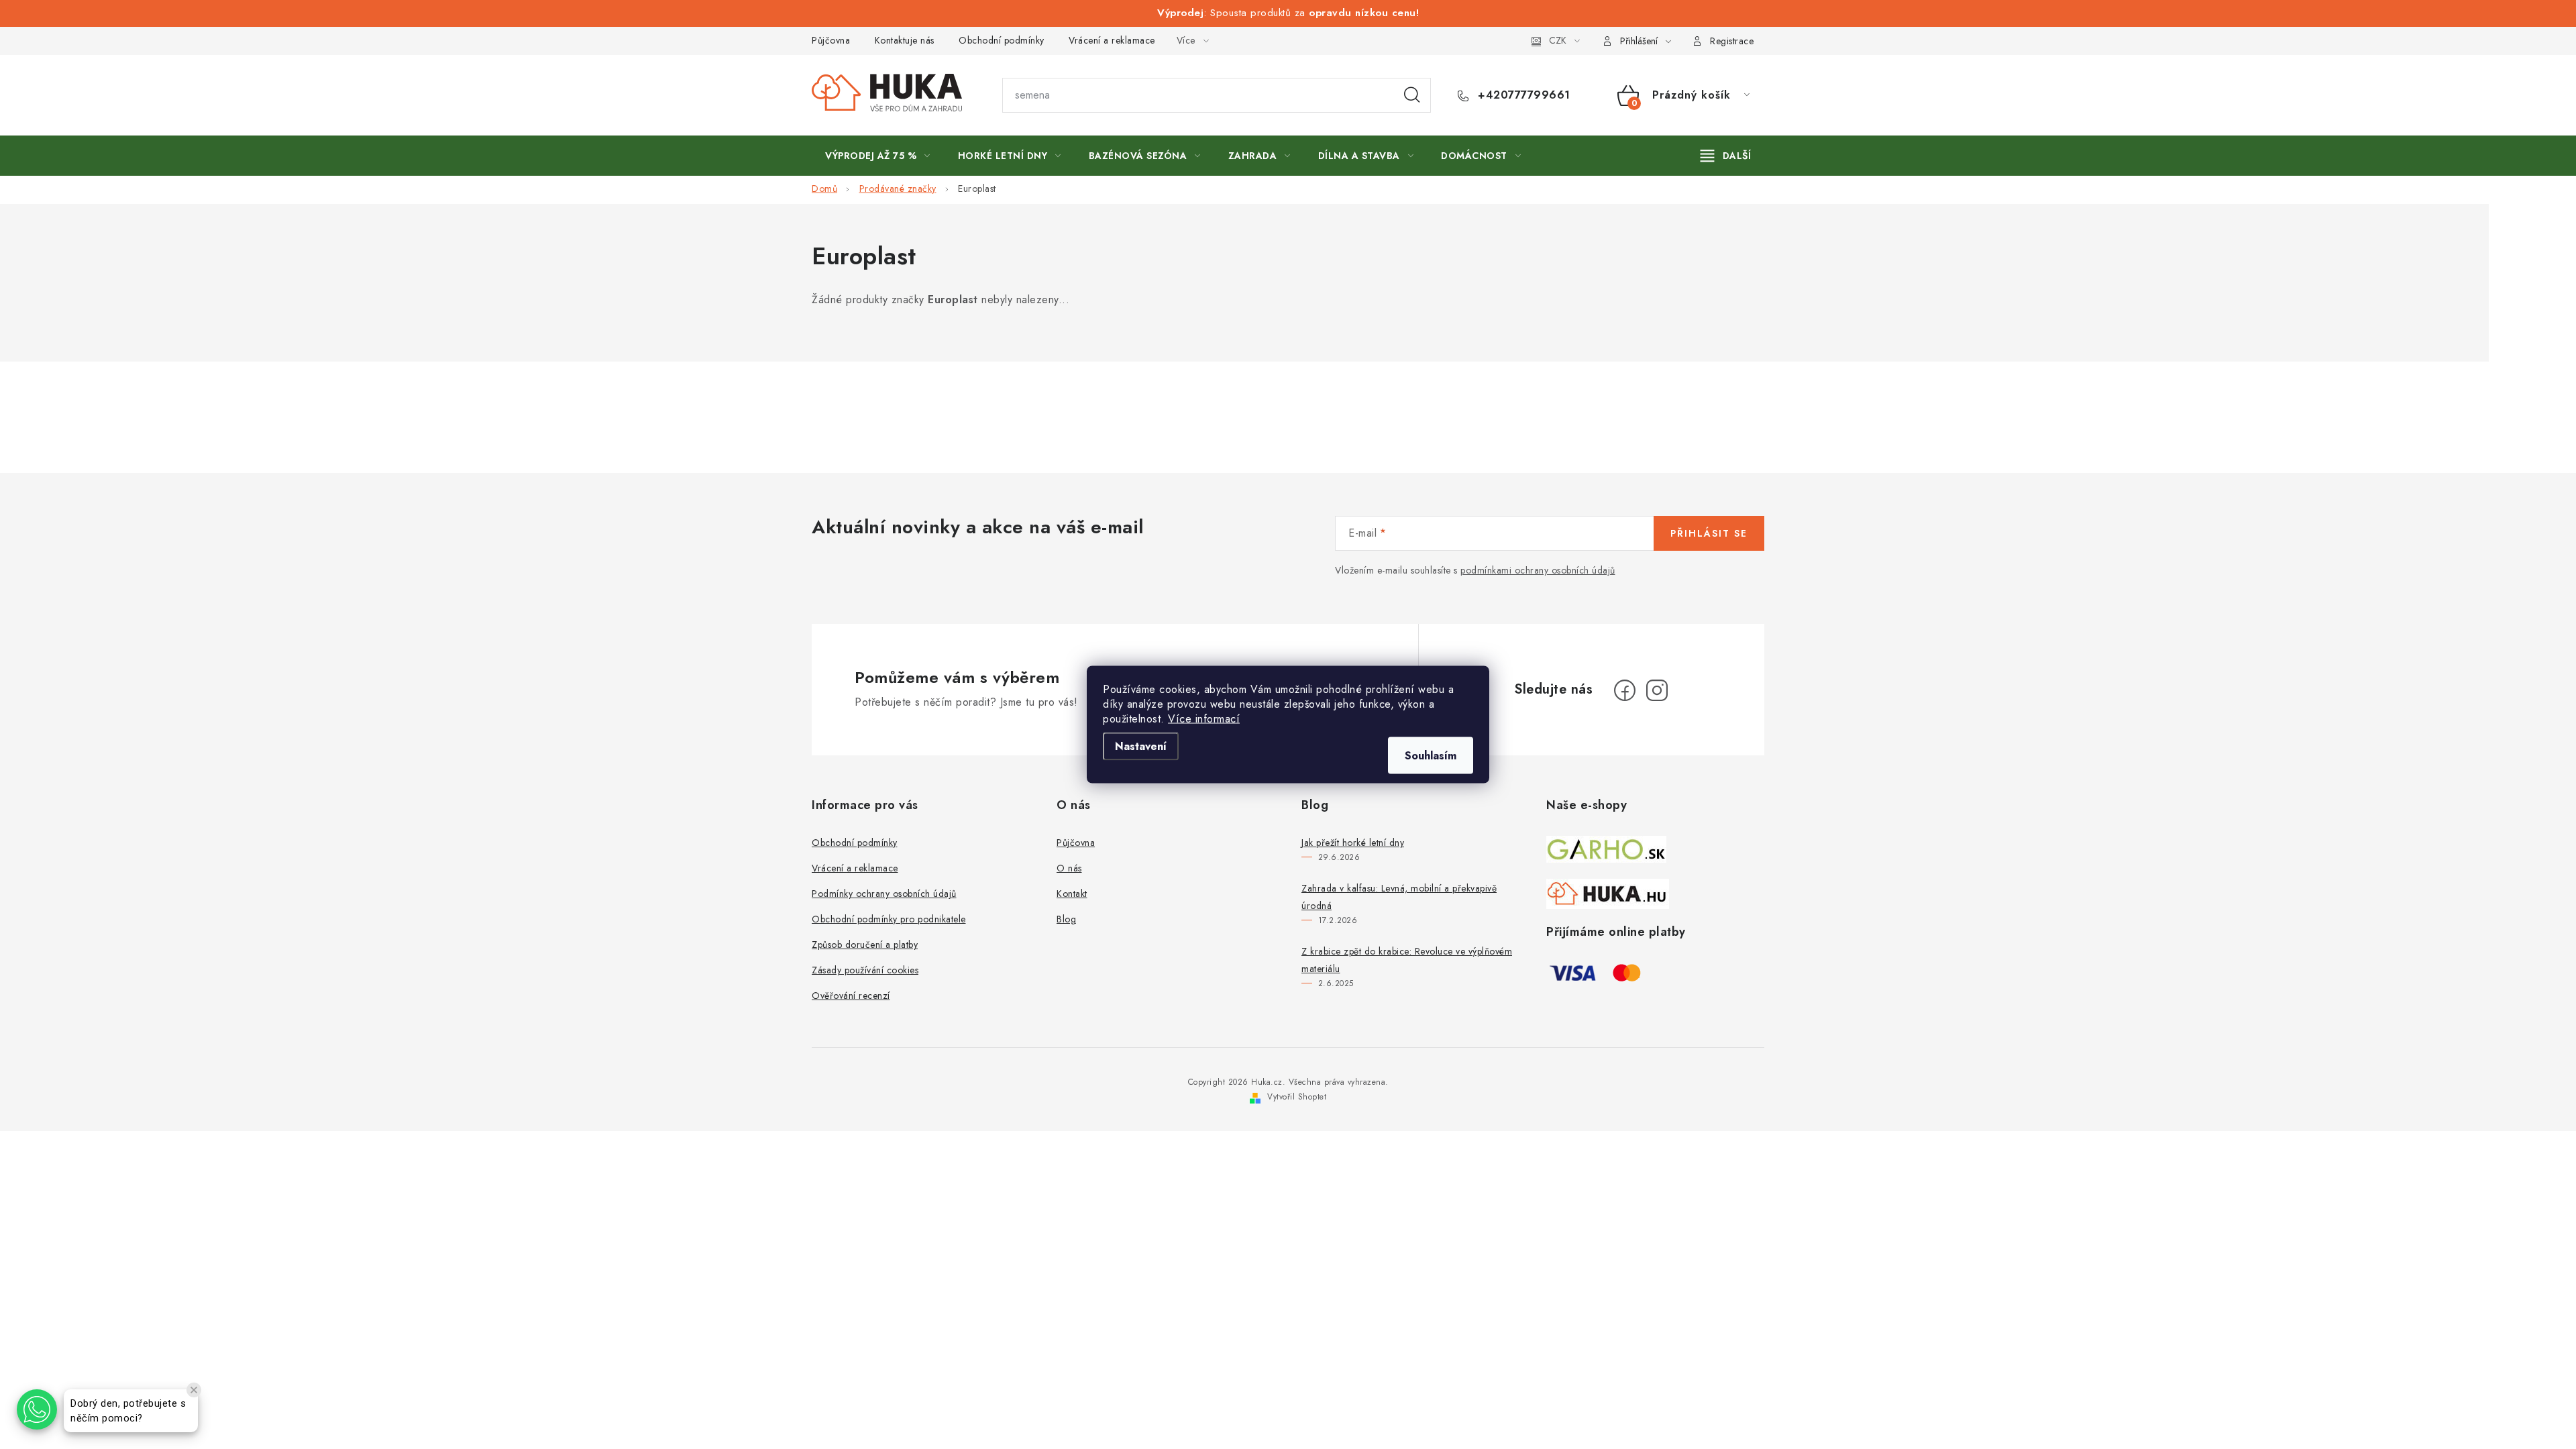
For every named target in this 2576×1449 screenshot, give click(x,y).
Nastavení (1141, 746)
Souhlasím (1431, 756)
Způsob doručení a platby (865, 945)
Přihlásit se (1709, 533)
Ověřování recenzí (851, 996)
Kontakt (1072, 894)
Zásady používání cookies (865, 970)
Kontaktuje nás (905, 40)
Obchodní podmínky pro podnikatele (889, 919)
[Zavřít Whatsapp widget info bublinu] (194, 1390)
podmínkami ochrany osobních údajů (1538, 570)
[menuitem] (878, 156)
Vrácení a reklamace (1112, 40)
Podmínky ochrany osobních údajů (884, 894)
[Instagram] (1657, 690)
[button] (37, 1409)
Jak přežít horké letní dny (1353, 843)
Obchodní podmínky (1002, 40)
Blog (1066, 919)
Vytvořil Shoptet (1297, 1097)
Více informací (1204, 719)
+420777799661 (1522, 95)
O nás (1069, 868)
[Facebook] (1625, 690)
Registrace (1732, 41)
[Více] (1726, 156)
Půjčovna (831, 40)
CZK (1558, 40)
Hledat (1412, 95)
